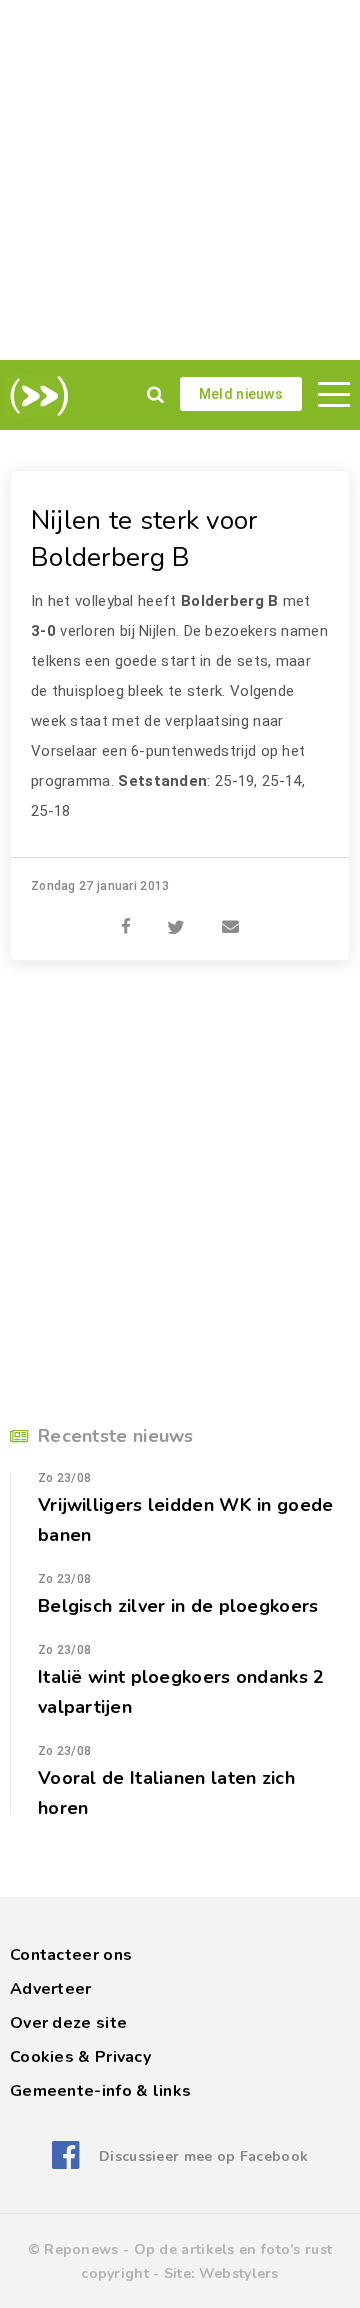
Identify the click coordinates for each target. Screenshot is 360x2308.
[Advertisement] (180, 180)
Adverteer (51, 1989)
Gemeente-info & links (100, 2091)
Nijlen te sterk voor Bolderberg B (144, 539)
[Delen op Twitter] (176, 916)
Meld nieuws (241, 394)
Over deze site (68, 2023)
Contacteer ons (71, 1955)
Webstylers (239, 2273)
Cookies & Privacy (80, 2057)
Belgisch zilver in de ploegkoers (178, 1606)
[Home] (35, 396)
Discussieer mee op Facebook (203, 2156)
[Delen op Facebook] (126, 916)
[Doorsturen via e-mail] (230, 916)
